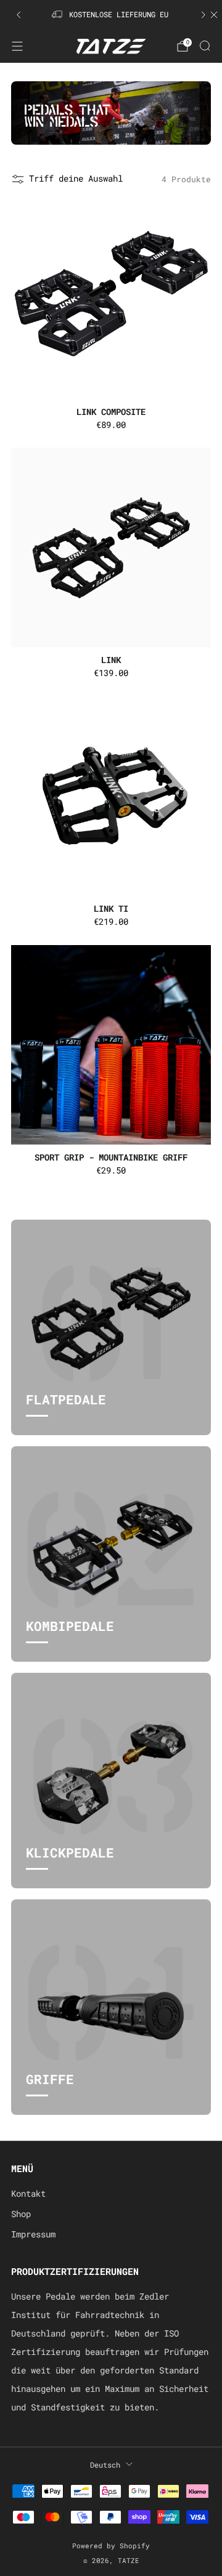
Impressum (33, 2234)
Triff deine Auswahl (76, 179)
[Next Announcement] (203, 15)
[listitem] (111, 15)
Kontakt (28, 2194)
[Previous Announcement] (18, 15)
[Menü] (17, 46)
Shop (21, 2214)
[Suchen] (205, 46)
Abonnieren (111, 2543)
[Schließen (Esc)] (205, 2390)
